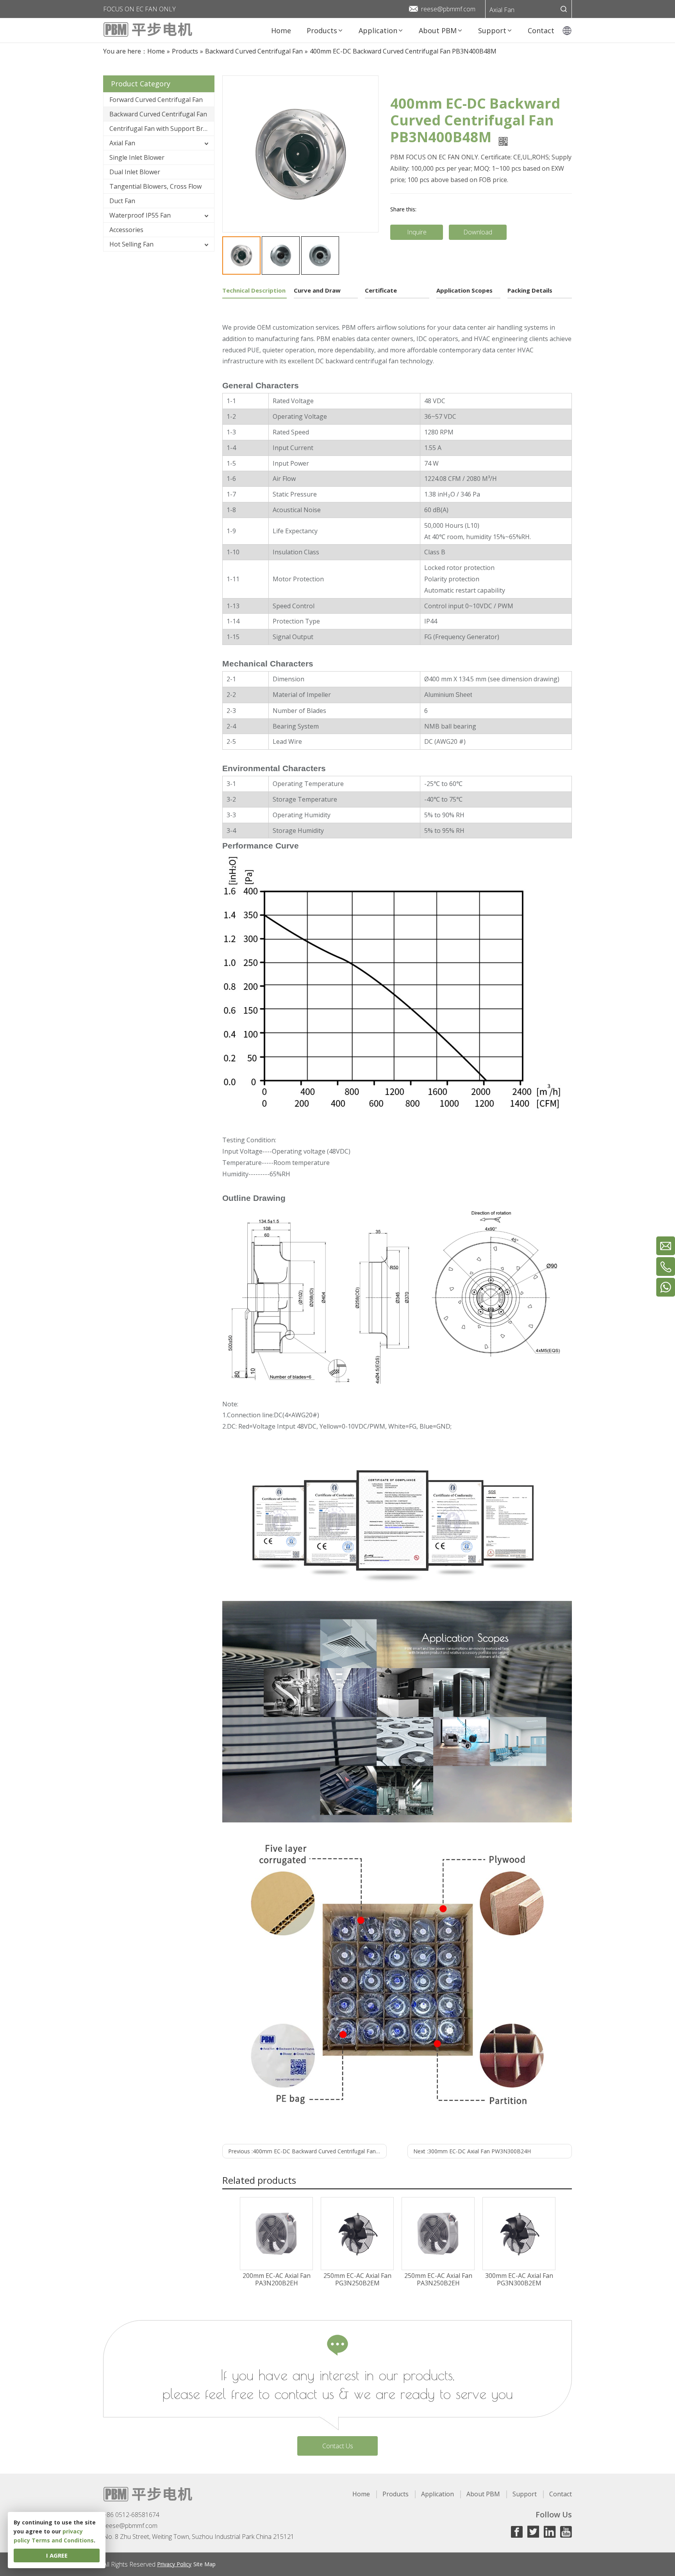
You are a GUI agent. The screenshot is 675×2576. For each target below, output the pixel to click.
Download (478, 232)
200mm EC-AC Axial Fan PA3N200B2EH (277, 2279)
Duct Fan (122, 201)
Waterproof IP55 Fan (140, 215)
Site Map (204, 2564)
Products (396, 2494)
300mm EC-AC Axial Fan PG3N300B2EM (519, 2279)
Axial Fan (502, 10)
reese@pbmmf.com (448, 9)
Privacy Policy (174, 2564)
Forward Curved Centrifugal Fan (156, 100)
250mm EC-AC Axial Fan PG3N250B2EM (357, 2279)
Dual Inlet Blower (135, 172)
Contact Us (338, 2446)
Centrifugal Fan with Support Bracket (162, 129)
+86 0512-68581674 (131, 2515)
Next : (472, 2151)
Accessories (126, 230)
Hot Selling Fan (131, 244)
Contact (561, 2494)
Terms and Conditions (63, 2540)
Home (361, 2494)
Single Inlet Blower (137, 157)
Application (437, 2494)
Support (525, 2494)
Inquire (417, 232)
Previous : (307, 2151)
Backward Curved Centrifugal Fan (158, 114)
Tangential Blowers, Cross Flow (155, 186)
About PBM (483, 2494)
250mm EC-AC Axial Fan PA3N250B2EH (438, 2279)
